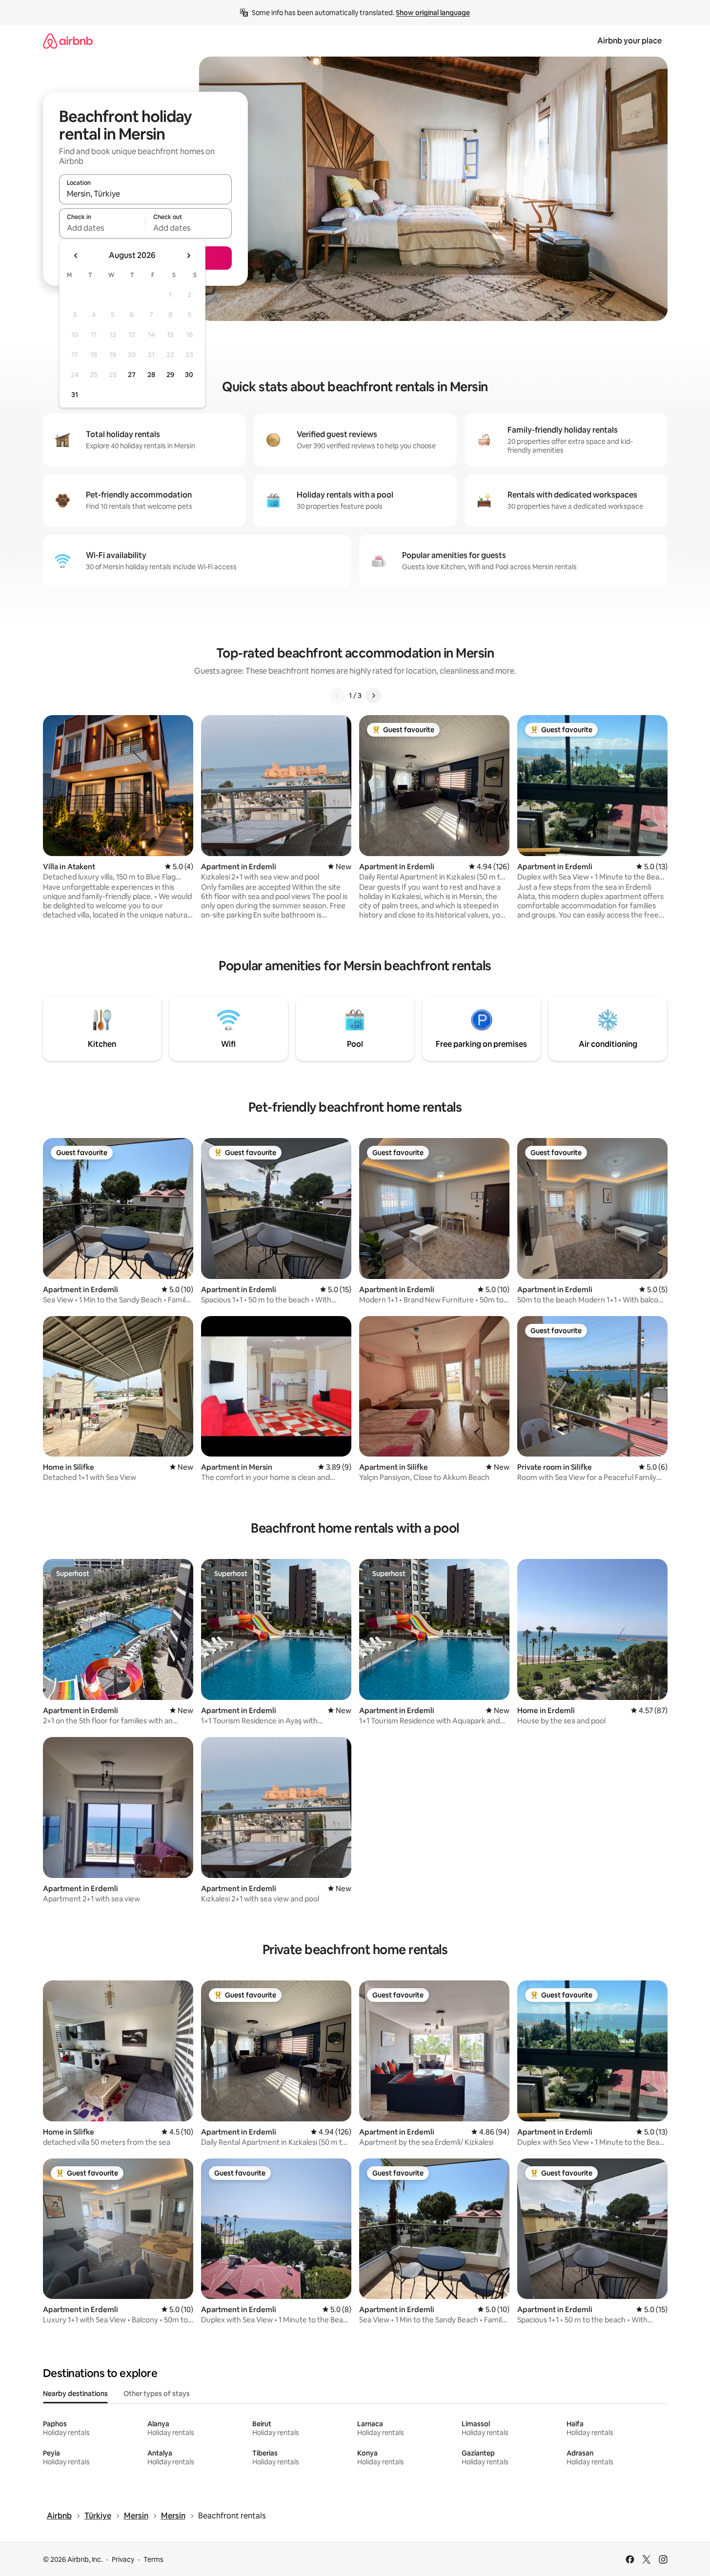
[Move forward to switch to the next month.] (188, 256)
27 (132, 375)
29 (170, 375)
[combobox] (145, 194)
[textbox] (102, 228)
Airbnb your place (629, 41)
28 (151, 375)
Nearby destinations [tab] (75, 2394)
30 (189, 375)
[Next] (373, 696)
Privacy (123, 2559)
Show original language (433, 13)
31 (75, 395)
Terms (153, 2559)
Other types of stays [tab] (157, 2394)
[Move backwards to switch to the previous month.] (76, 256)
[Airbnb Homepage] (68, 41)
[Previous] (337, 696)
